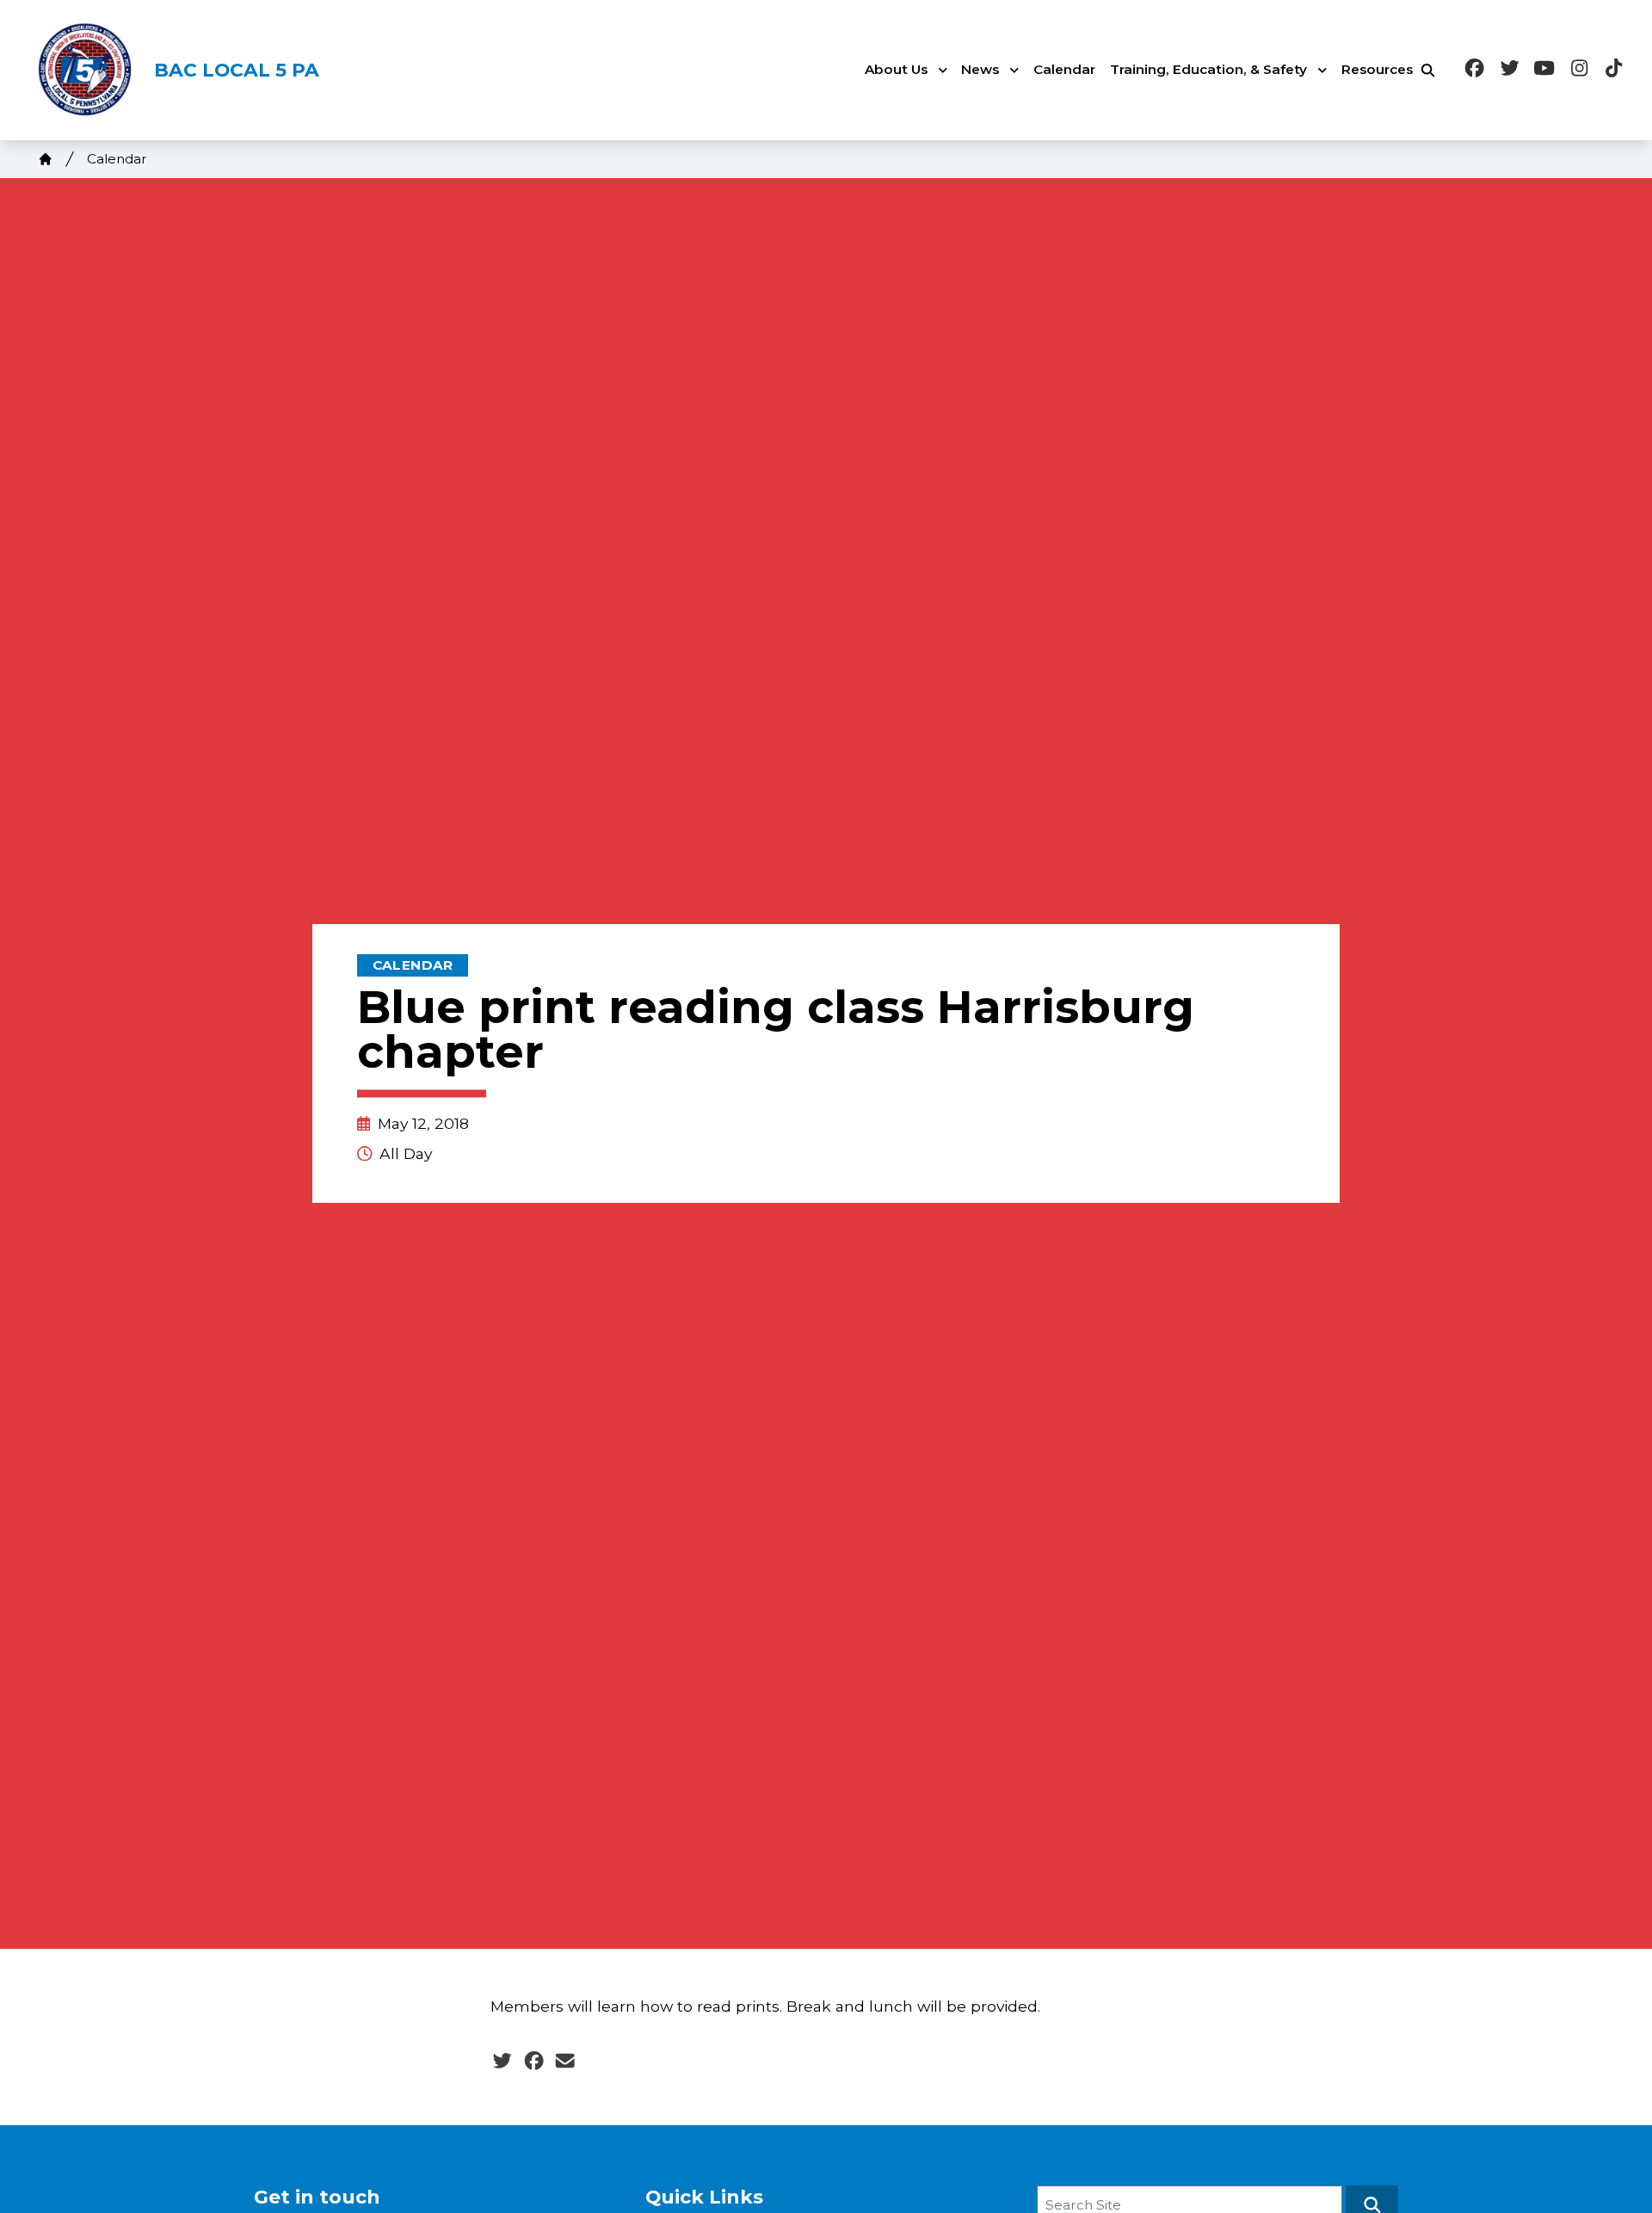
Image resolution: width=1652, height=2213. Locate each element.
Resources (1377, 69)
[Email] (565, 2062)
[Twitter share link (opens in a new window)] (502, 2062)
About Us (896, 69)
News (980, 69)
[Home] (46, 159)
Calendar (1064, 69)
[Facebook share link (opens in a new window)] (534, 2062)
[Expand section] (943, 71)
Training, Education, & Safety (1208, 69)
